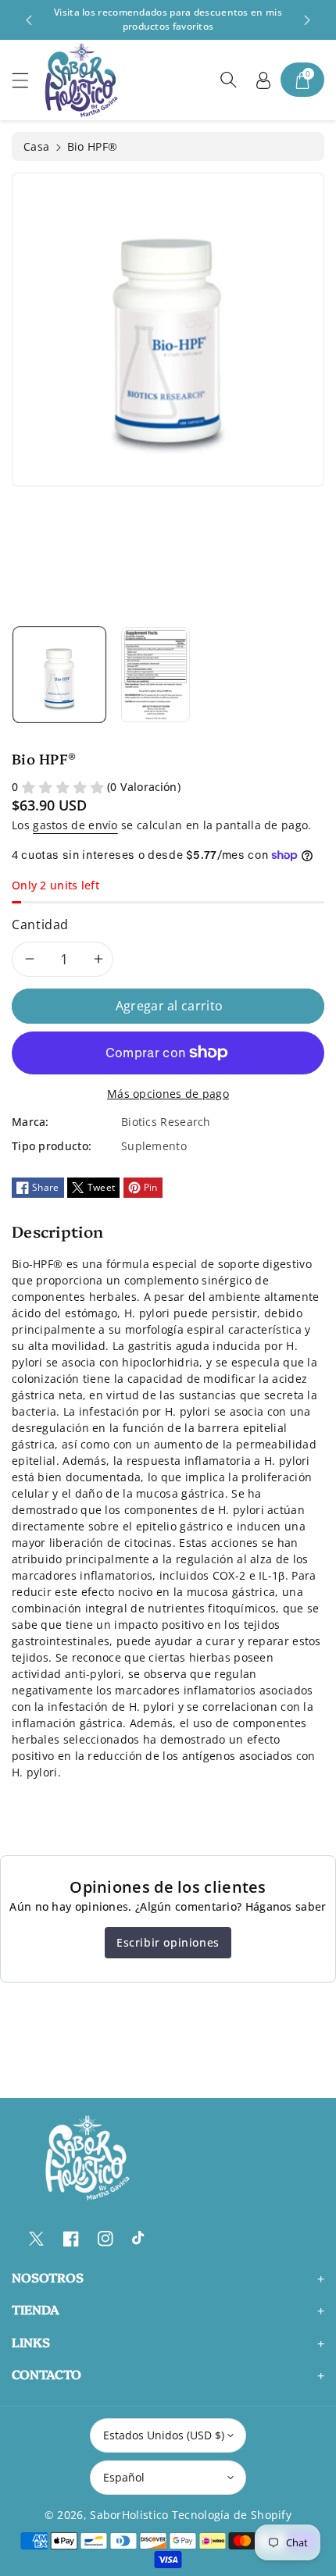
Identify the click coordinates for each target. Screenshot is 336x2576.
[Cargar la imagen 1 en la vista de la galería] (59, 675)
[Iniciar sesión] (263, 80)
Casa (36, 146)
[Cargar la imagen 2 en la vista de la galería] (155, 675)
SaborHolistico (129, 2515)
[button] (27, 80)
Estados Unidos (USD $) (164, 2435)
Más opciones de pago (168, 1094)
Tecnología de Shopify (232, 2515)
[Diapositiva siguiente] (307, 20)
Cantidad (40, 925)
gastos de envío (75, 825)
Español (124, 2477)
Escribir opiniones (168, 1942)
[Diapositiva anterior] (29, 20)
